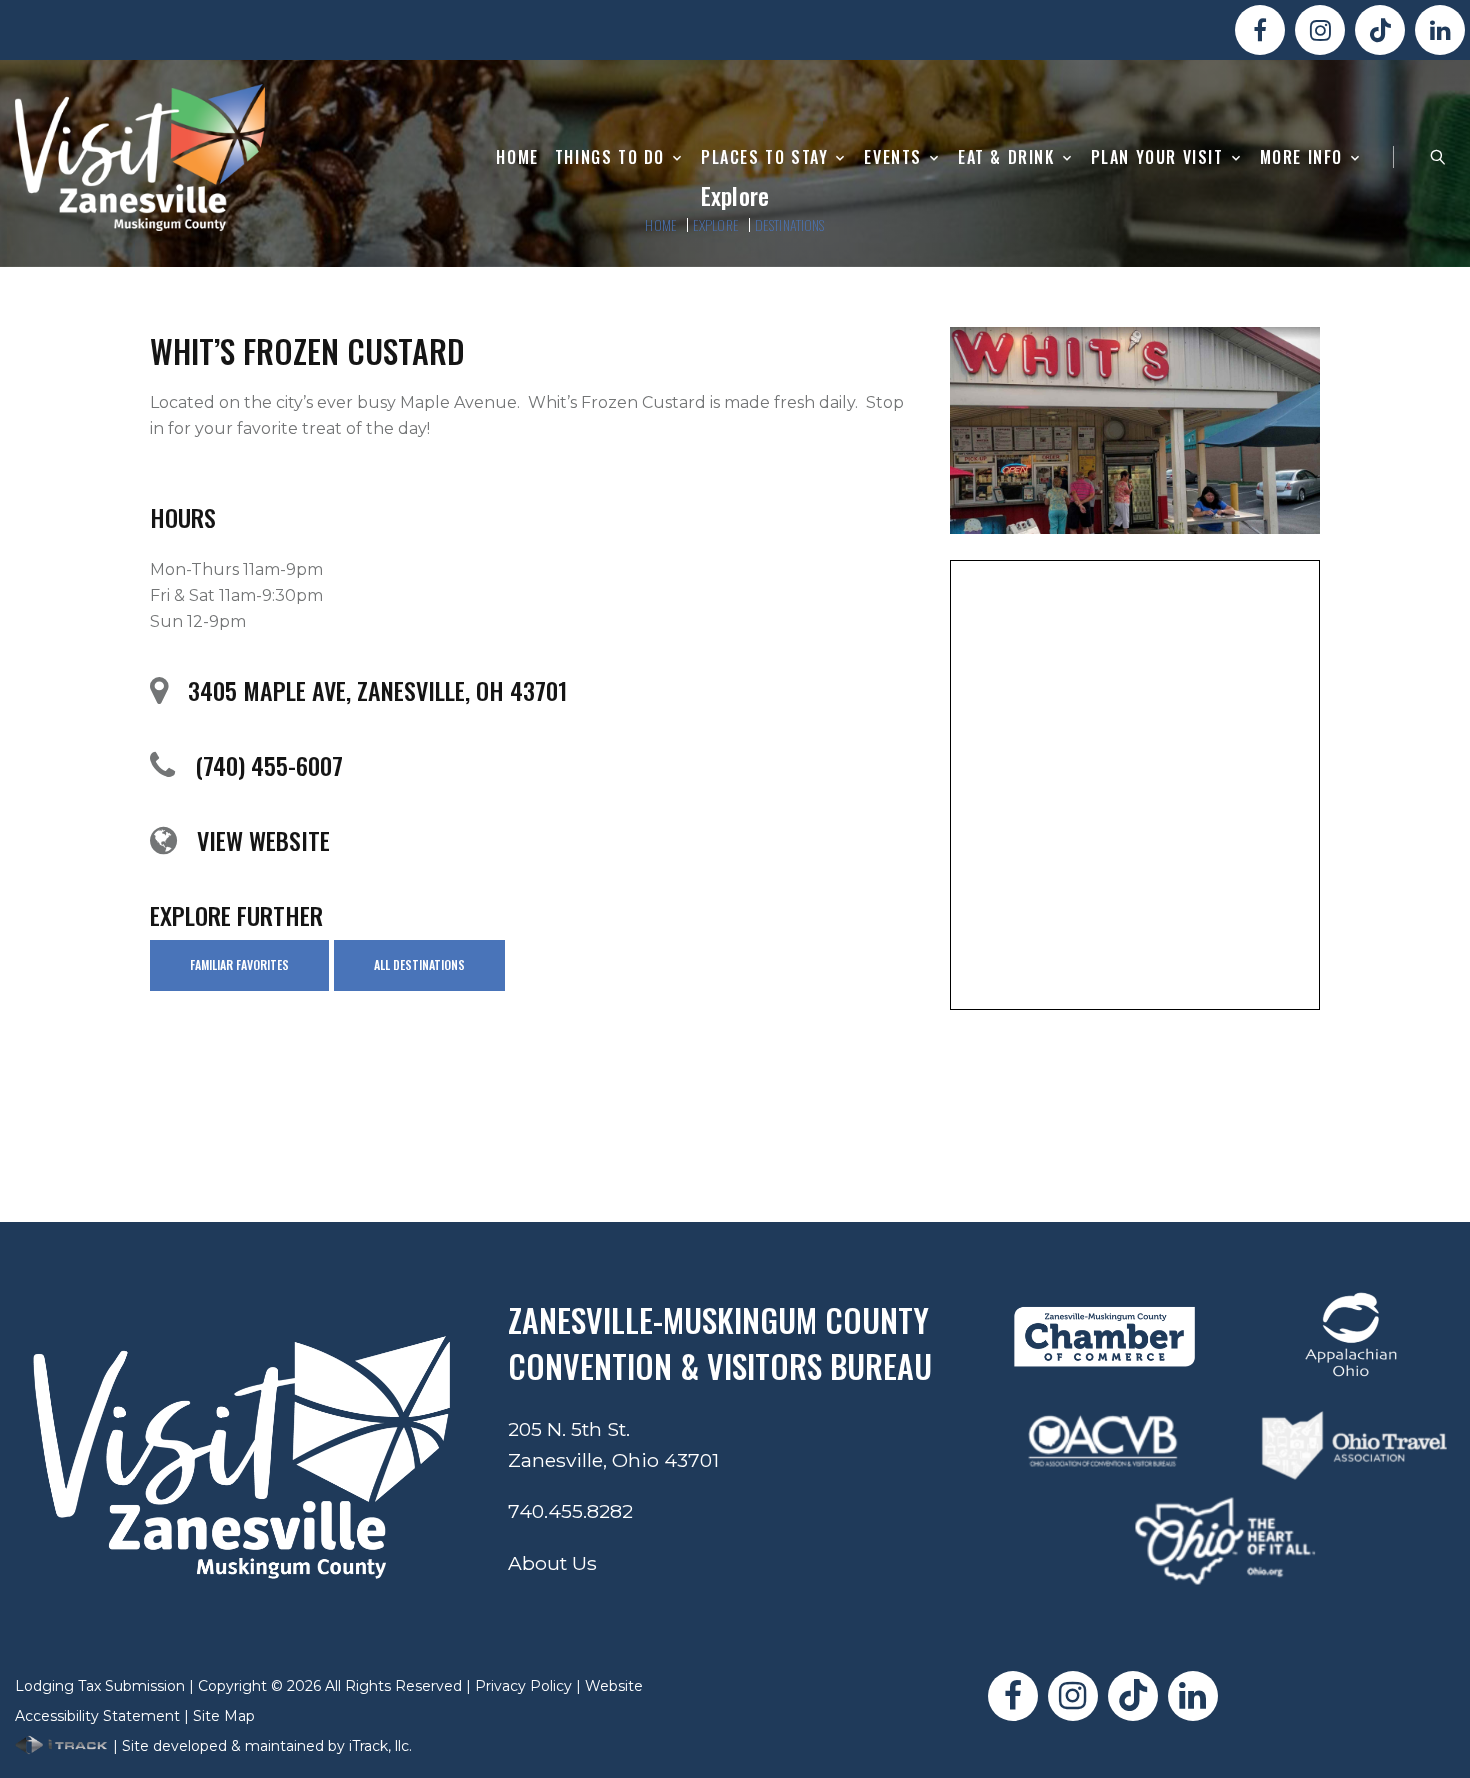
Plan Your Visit (1157, 157)
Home (517, 157)
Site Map (224, 1716)
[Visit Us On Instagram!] (1320, 30)
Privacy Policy (523, 1686)
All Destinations (419, 964)
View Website (263, 840)
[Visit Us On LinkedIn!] (1440, 30)
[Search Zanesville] (1438, 157)
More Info (1301, 157)
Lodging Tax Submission (100, 1686)
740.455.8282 (570, 1511)
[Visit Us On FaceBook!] (1260, 30)
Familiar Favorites (239, 964)
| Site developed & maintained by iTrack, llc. (260, 1746)
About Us (552, 1563)
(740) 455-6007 (269, 765)
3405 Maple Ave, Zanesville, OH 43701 (377, 690)
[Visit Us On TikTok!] (1380, 30)
